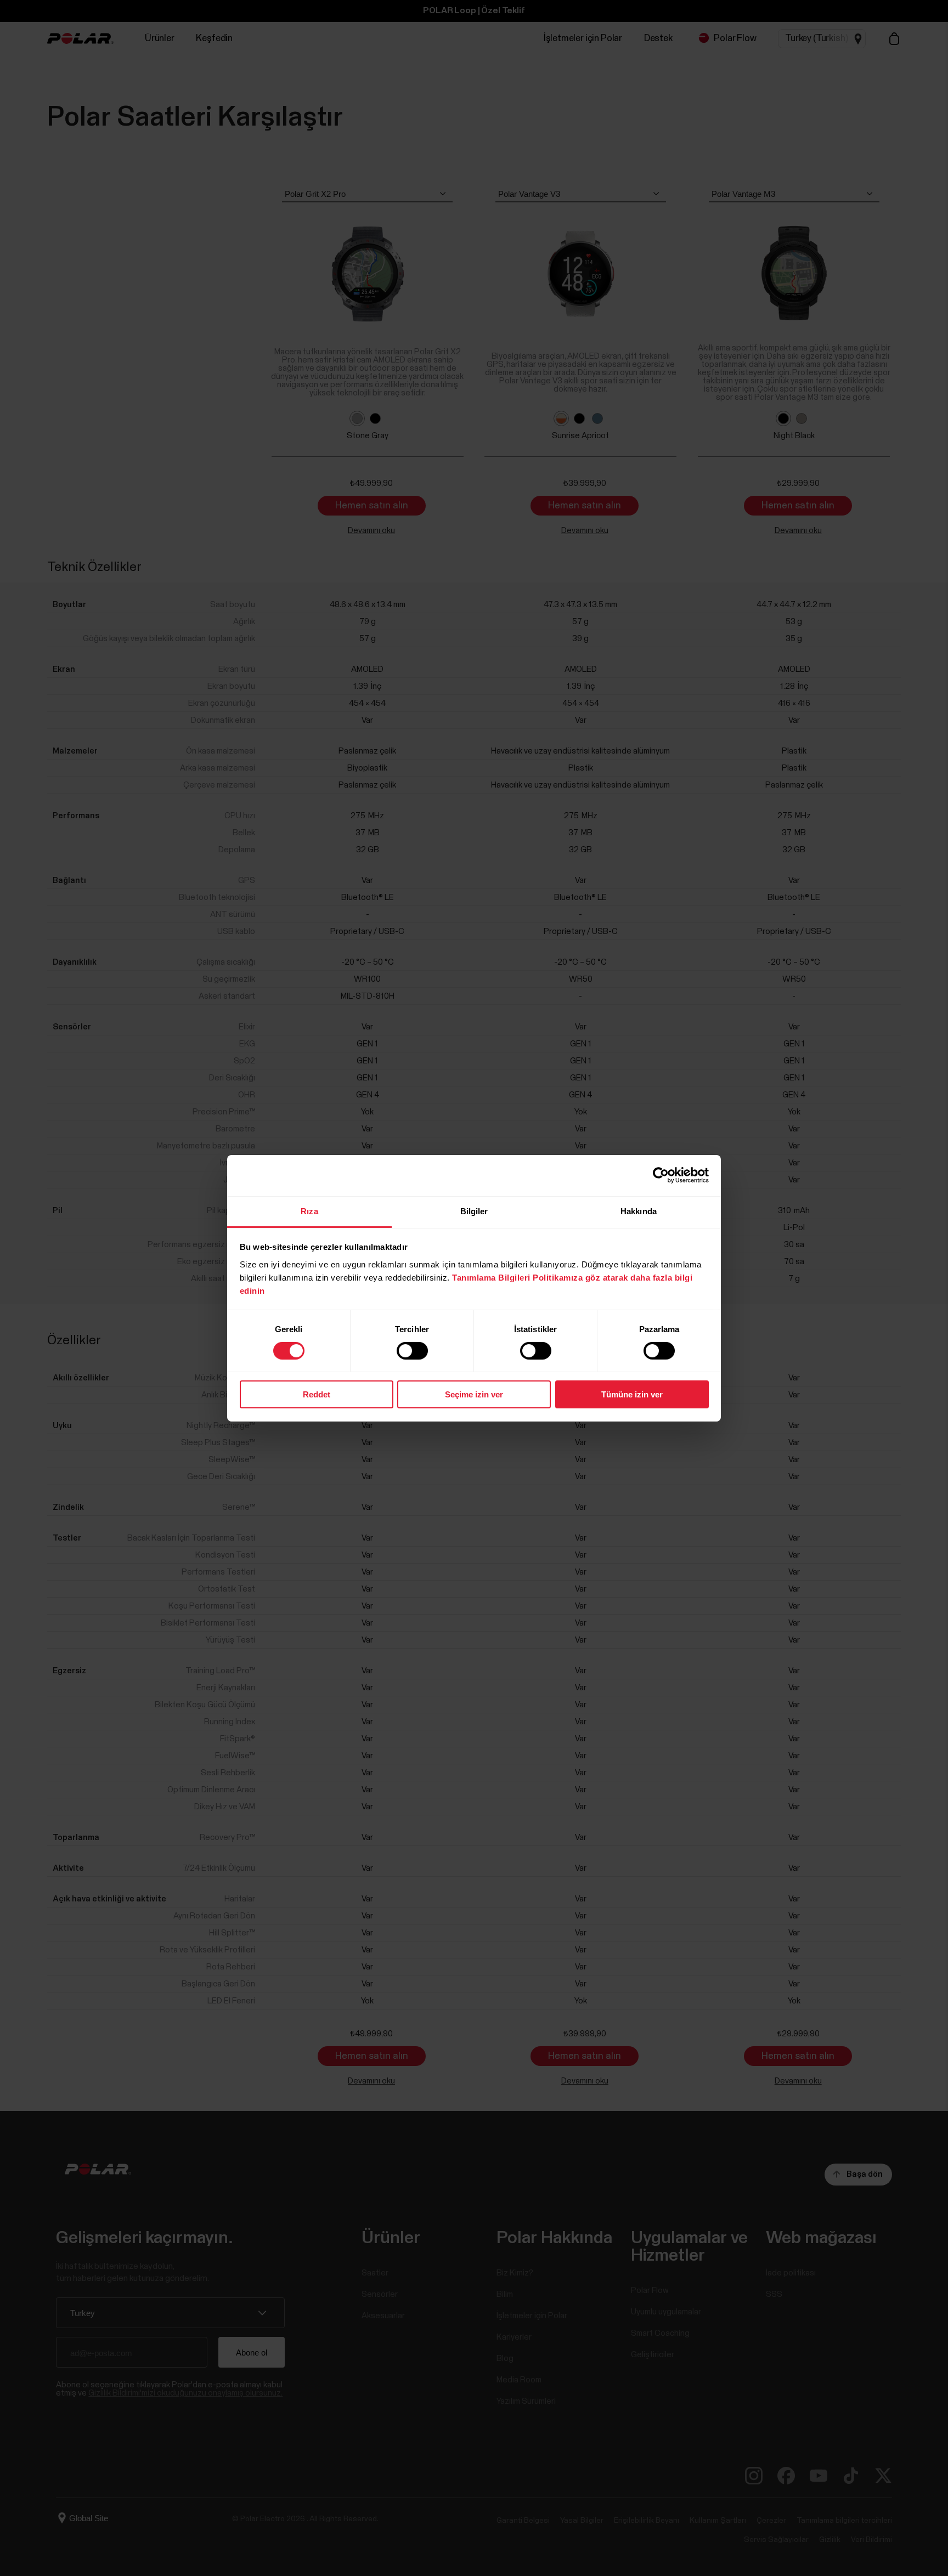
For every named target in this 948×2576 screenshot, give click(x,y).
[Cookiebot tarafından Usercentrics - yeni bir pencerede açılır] (661, 1175)
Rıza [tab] (309, 1211)
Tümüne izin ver (632, 1394)
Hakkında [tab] (639, 1211)
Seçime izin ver (474, 1394)
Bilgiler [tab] (474, 1211)
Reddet (317, 1394)
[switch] (412, 1351)
